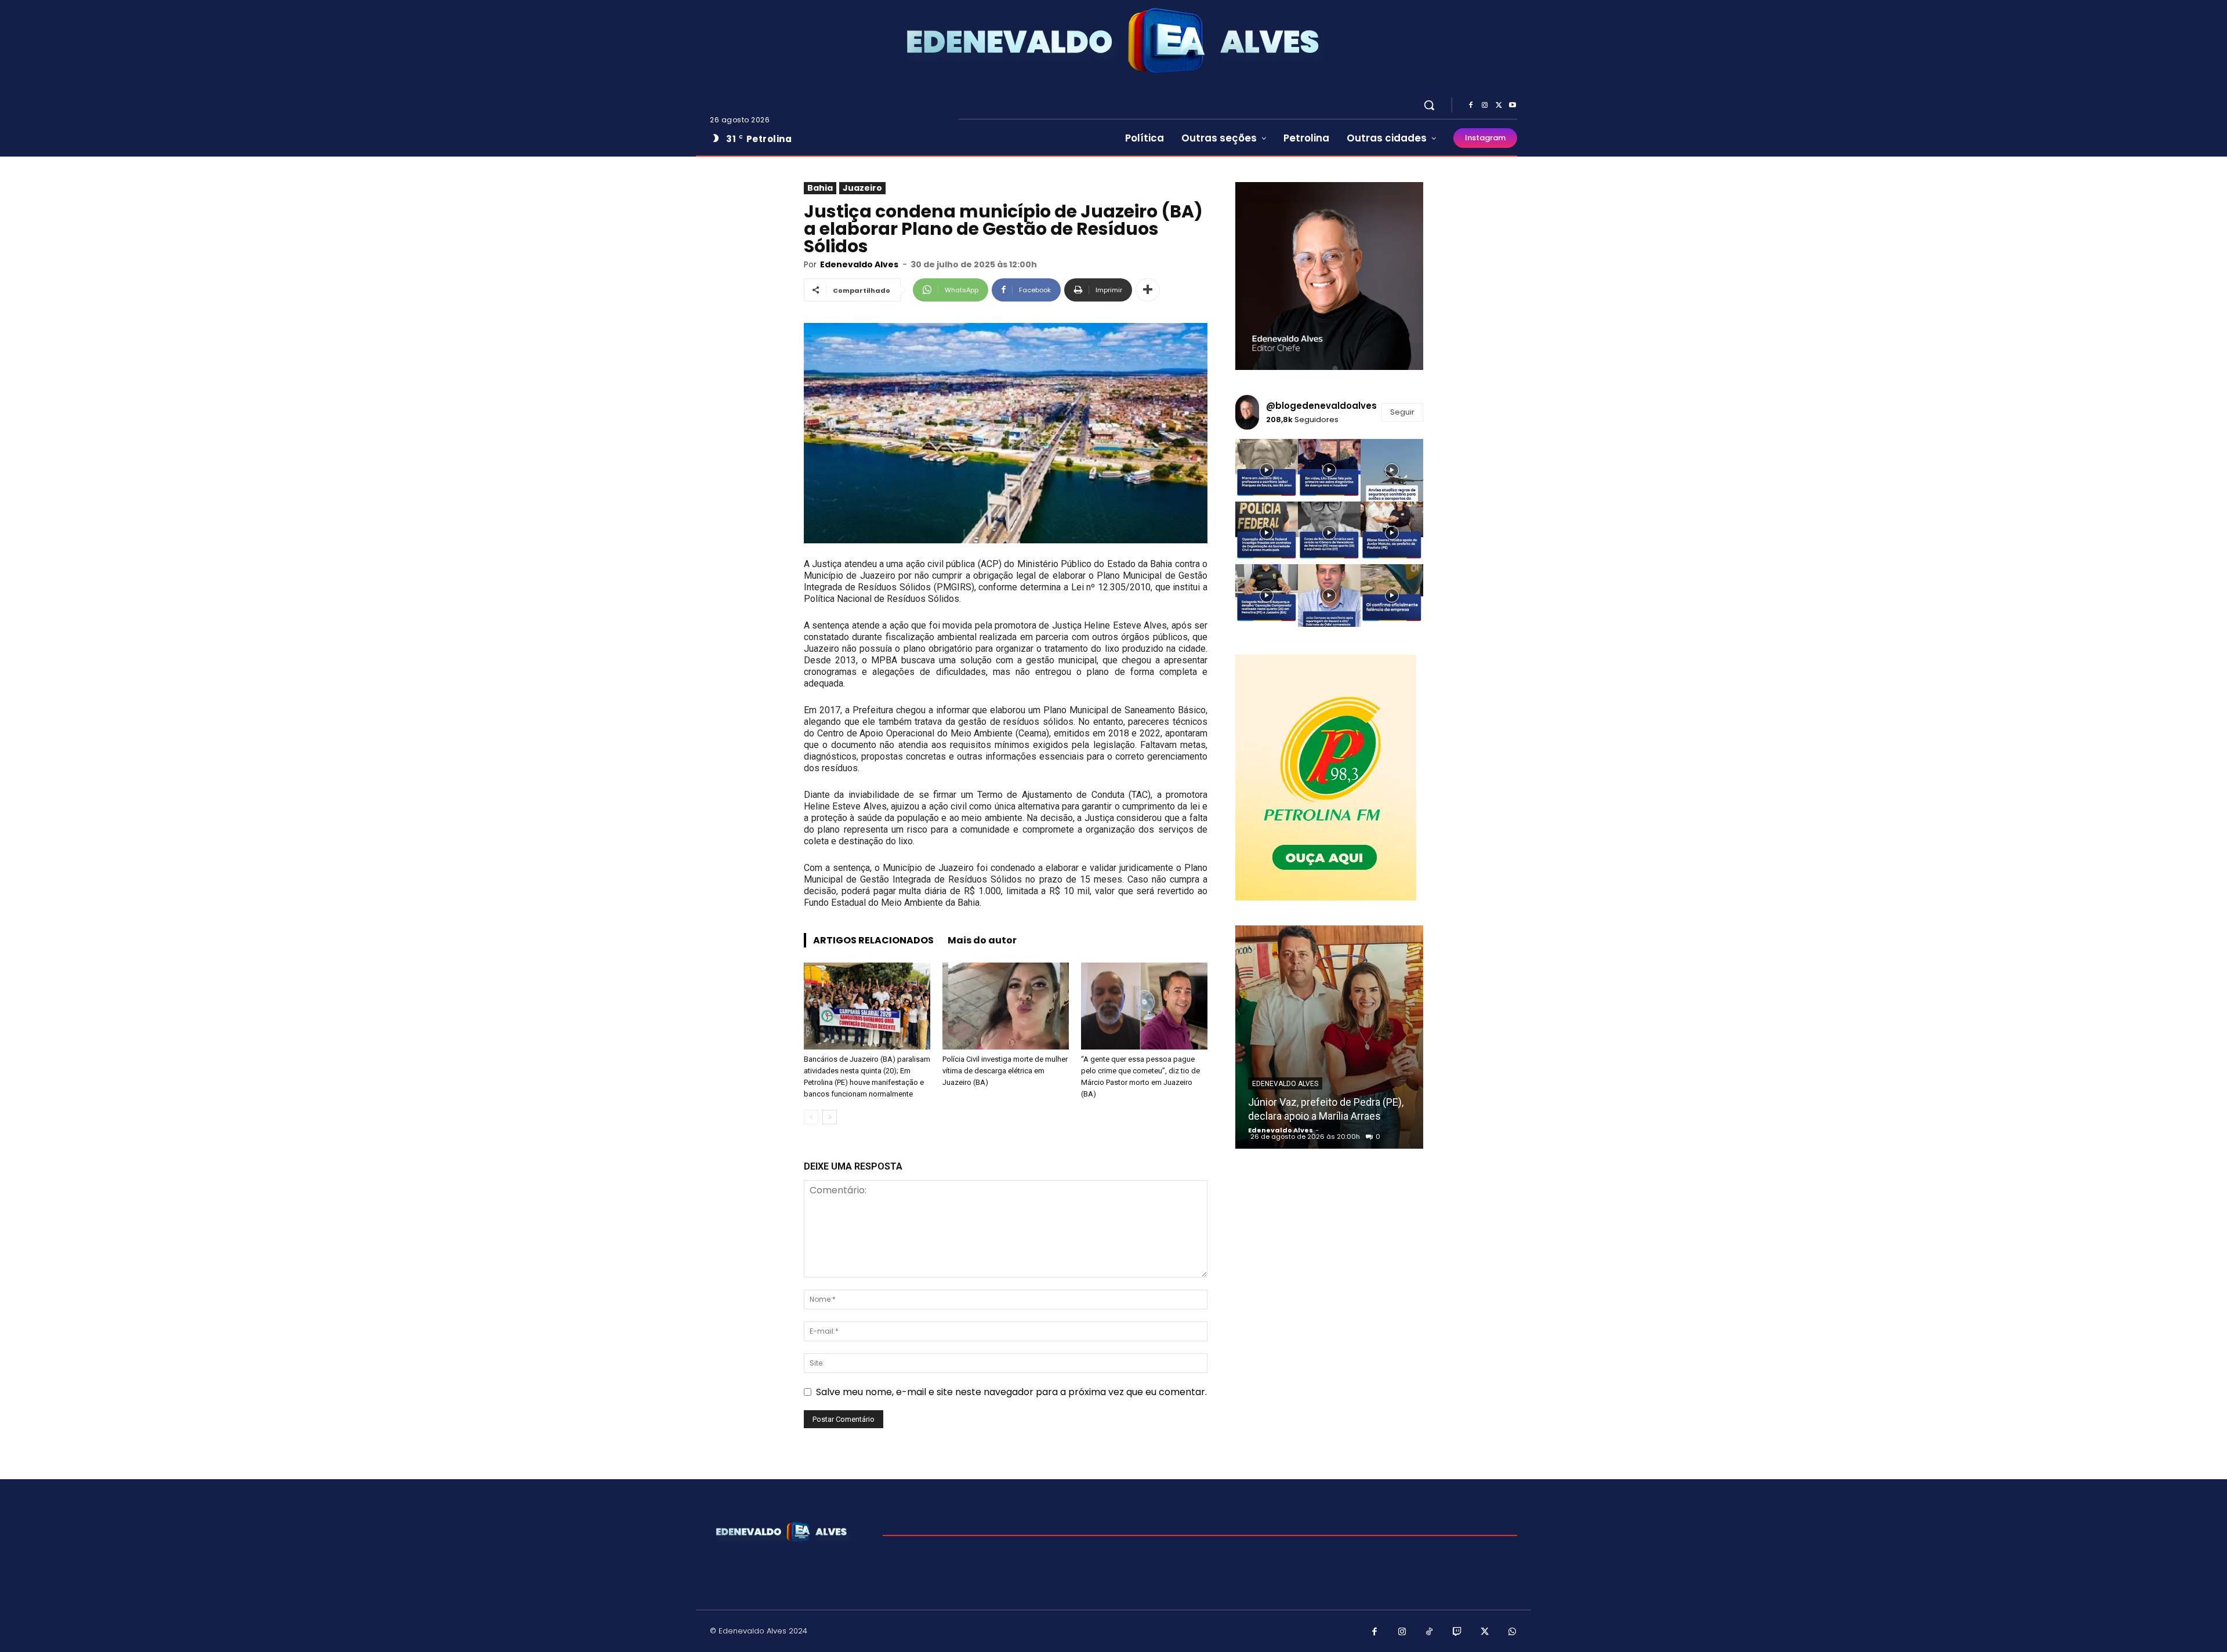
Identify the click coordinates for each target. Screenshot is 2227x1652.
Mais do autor (982, 940)
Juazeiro (862, 188)
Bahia (820, 188)
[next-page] (830, 1117)
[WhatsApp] (1513, 1632)
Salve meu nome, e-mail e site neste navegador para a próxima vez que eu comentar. (1011, 1392)
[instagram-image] (1267, 470)
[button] (1429, 105)
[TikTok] (1430, 1632)
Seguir (1402, 412)
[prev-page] (811, 1117)
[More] (1148, 290)
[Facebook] (1471, 106)
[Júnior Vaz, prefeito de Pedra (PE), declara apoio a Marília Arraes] (1329, 1037)
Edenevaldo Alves (859, 264)
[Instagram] (1485, 106)
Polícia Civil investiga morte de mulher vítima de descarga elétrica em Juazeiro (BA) (1005, 1071)
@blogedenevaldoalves (1321, 406)
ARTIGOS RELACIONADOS (873, 940)
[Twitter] (1499, 106)
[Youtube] (1513, 106)
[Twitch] (1457, 1632)
